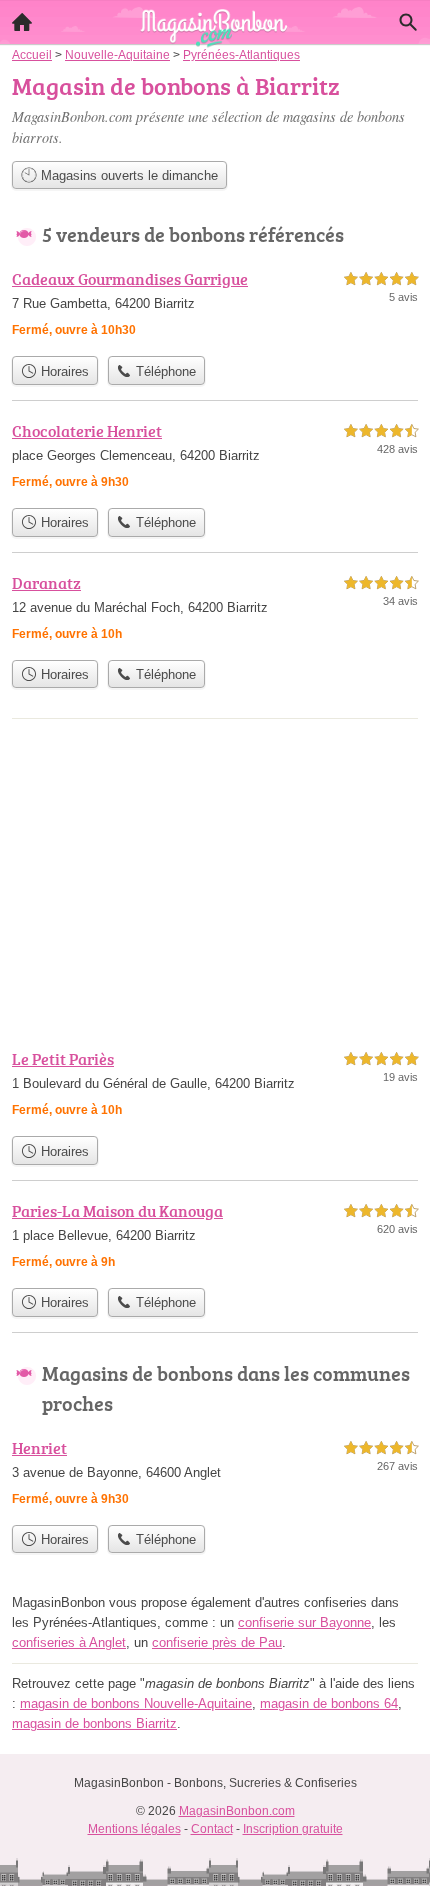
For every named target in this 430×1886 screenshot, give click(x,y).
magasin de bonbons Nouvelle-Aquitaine (136, 1703)
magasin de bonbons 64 (329, 1703)
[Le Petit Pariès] (215, 1086)
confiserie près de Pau (217, 1642)
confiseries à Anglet (69, 1642)
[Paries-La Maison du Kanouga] (215, 1238)
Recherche (408, 22)
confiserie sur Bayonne (304, 1622)
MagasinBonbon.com (237, 1811)
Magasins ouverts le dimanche (127, 175)
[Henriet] (215, 1475)
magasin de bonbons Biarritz (94, 1723)
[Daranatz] (215, 610)
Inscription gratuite (293, 1829)
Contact (212, 1829)
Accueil (22, 22)
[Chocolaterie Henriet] (215, 458)
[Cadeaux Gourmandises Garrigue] (215, 306)
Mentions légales (134, 1829)
